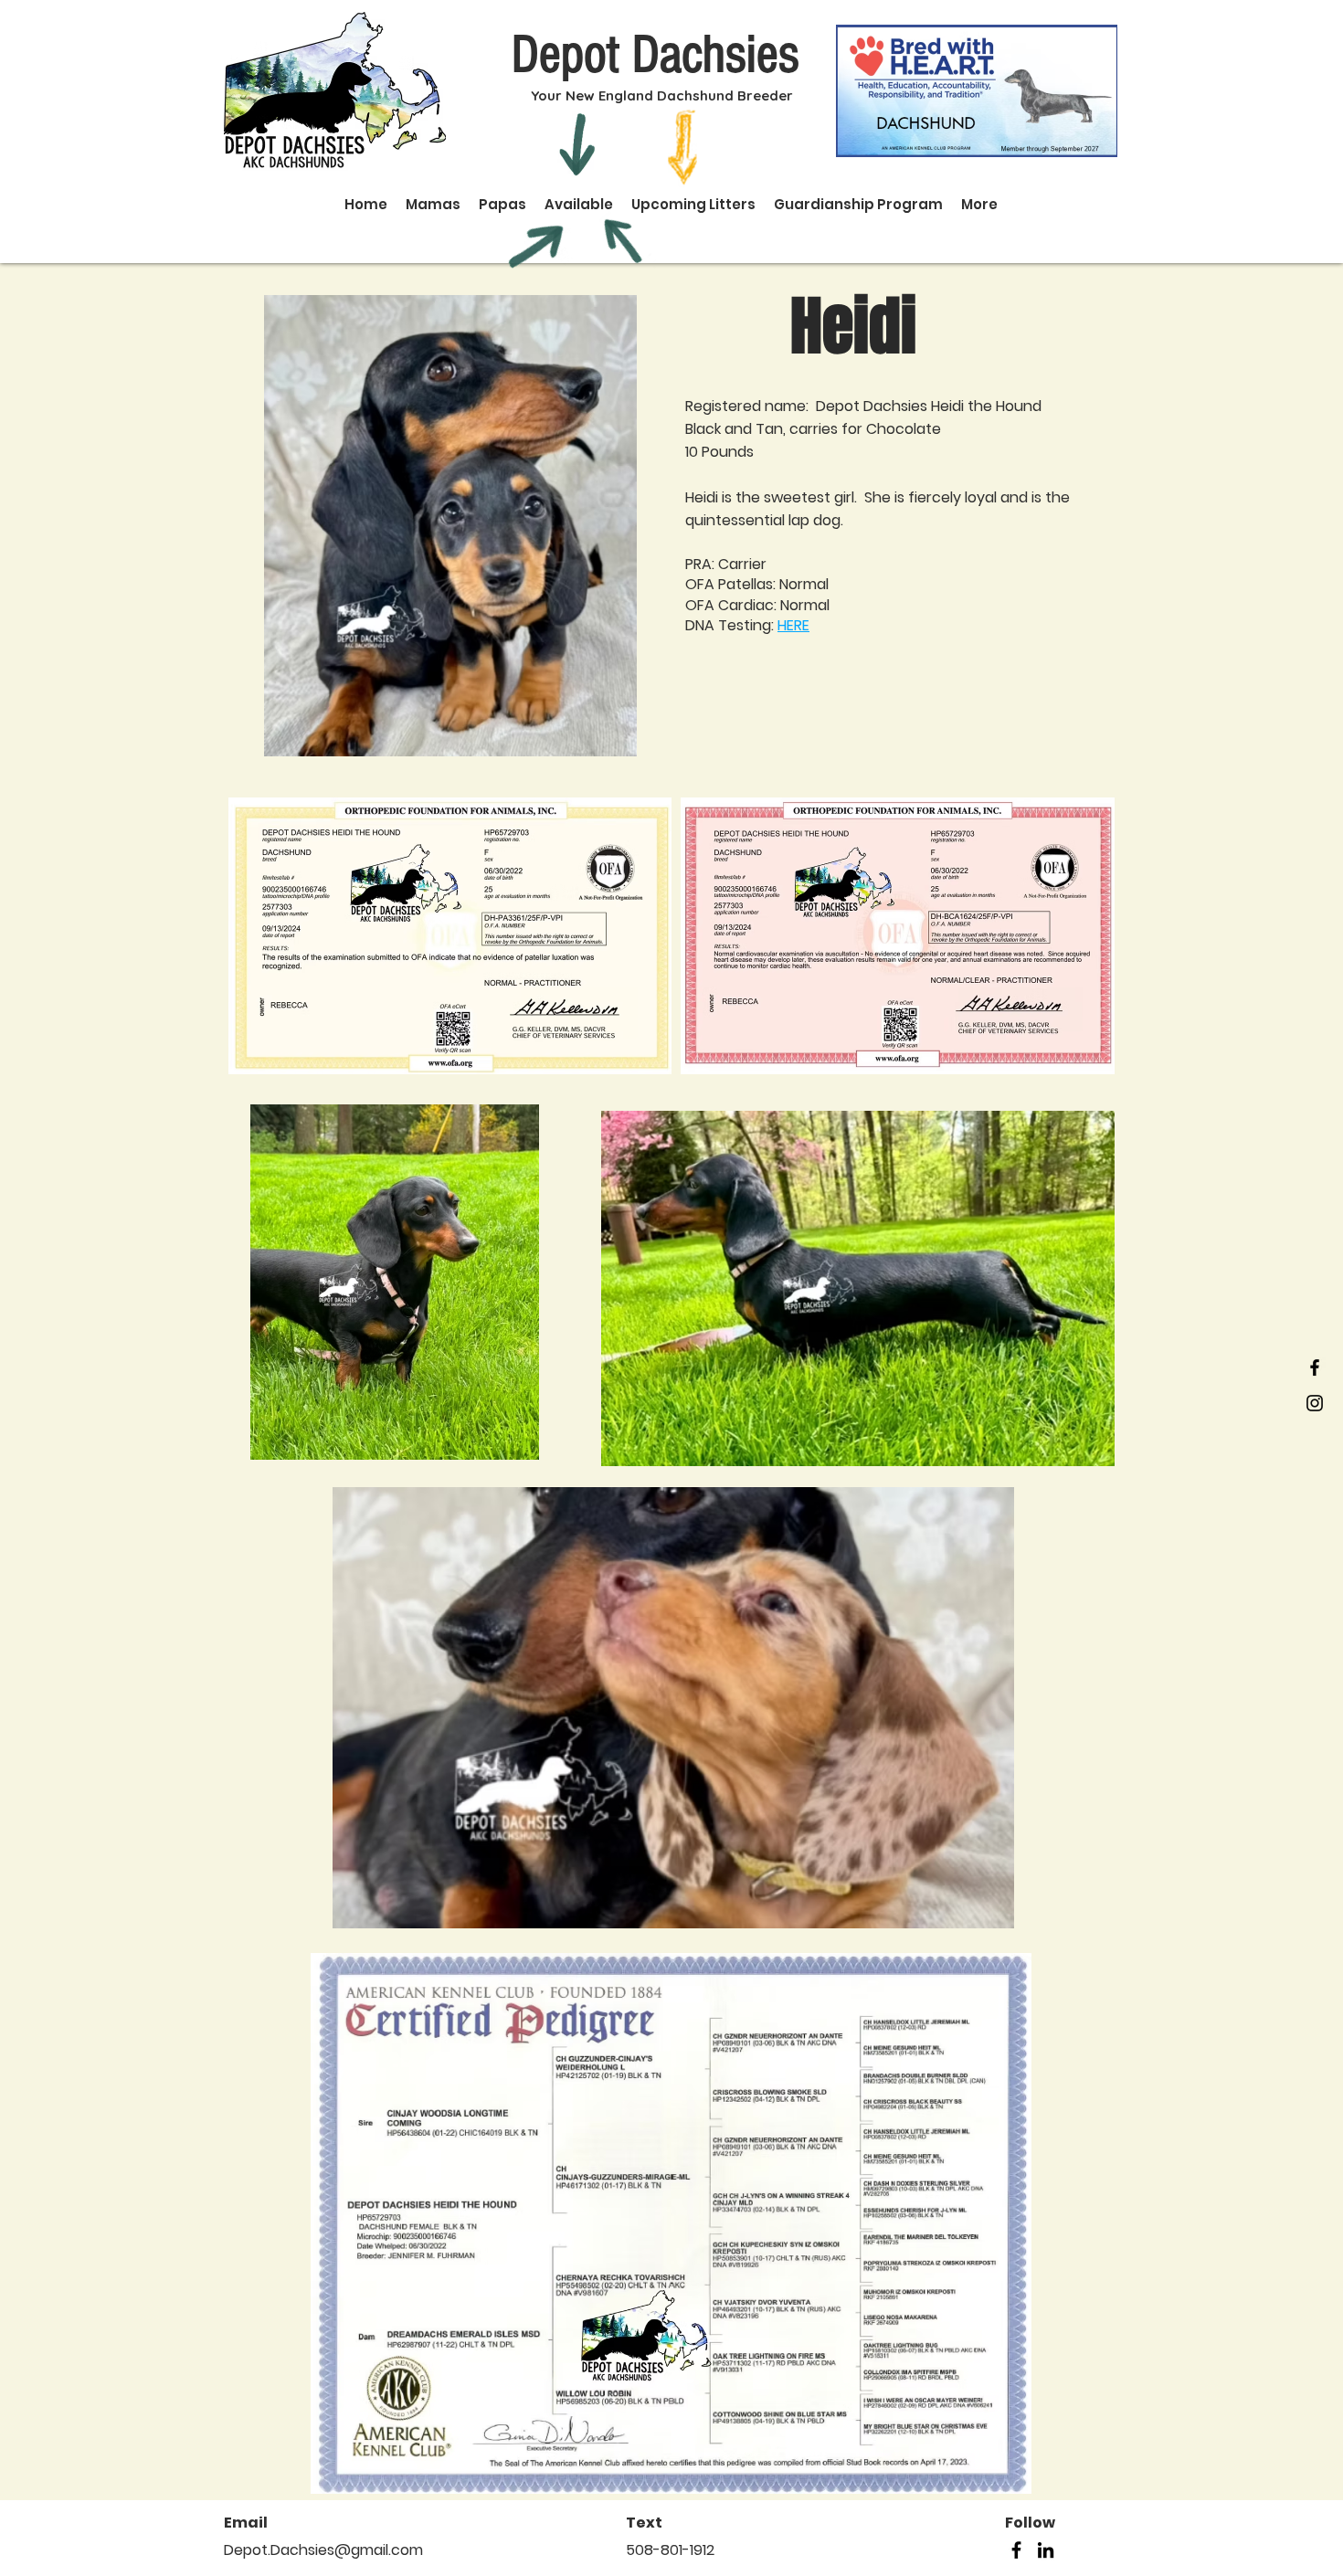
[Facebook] (1016, 2550)
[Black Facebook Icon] (1315, 1367)
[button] (673, 1708)
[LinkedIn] (1046, 2550)
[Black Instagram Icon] (1315, 1403)
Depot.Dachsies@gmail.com (323, 2550)
